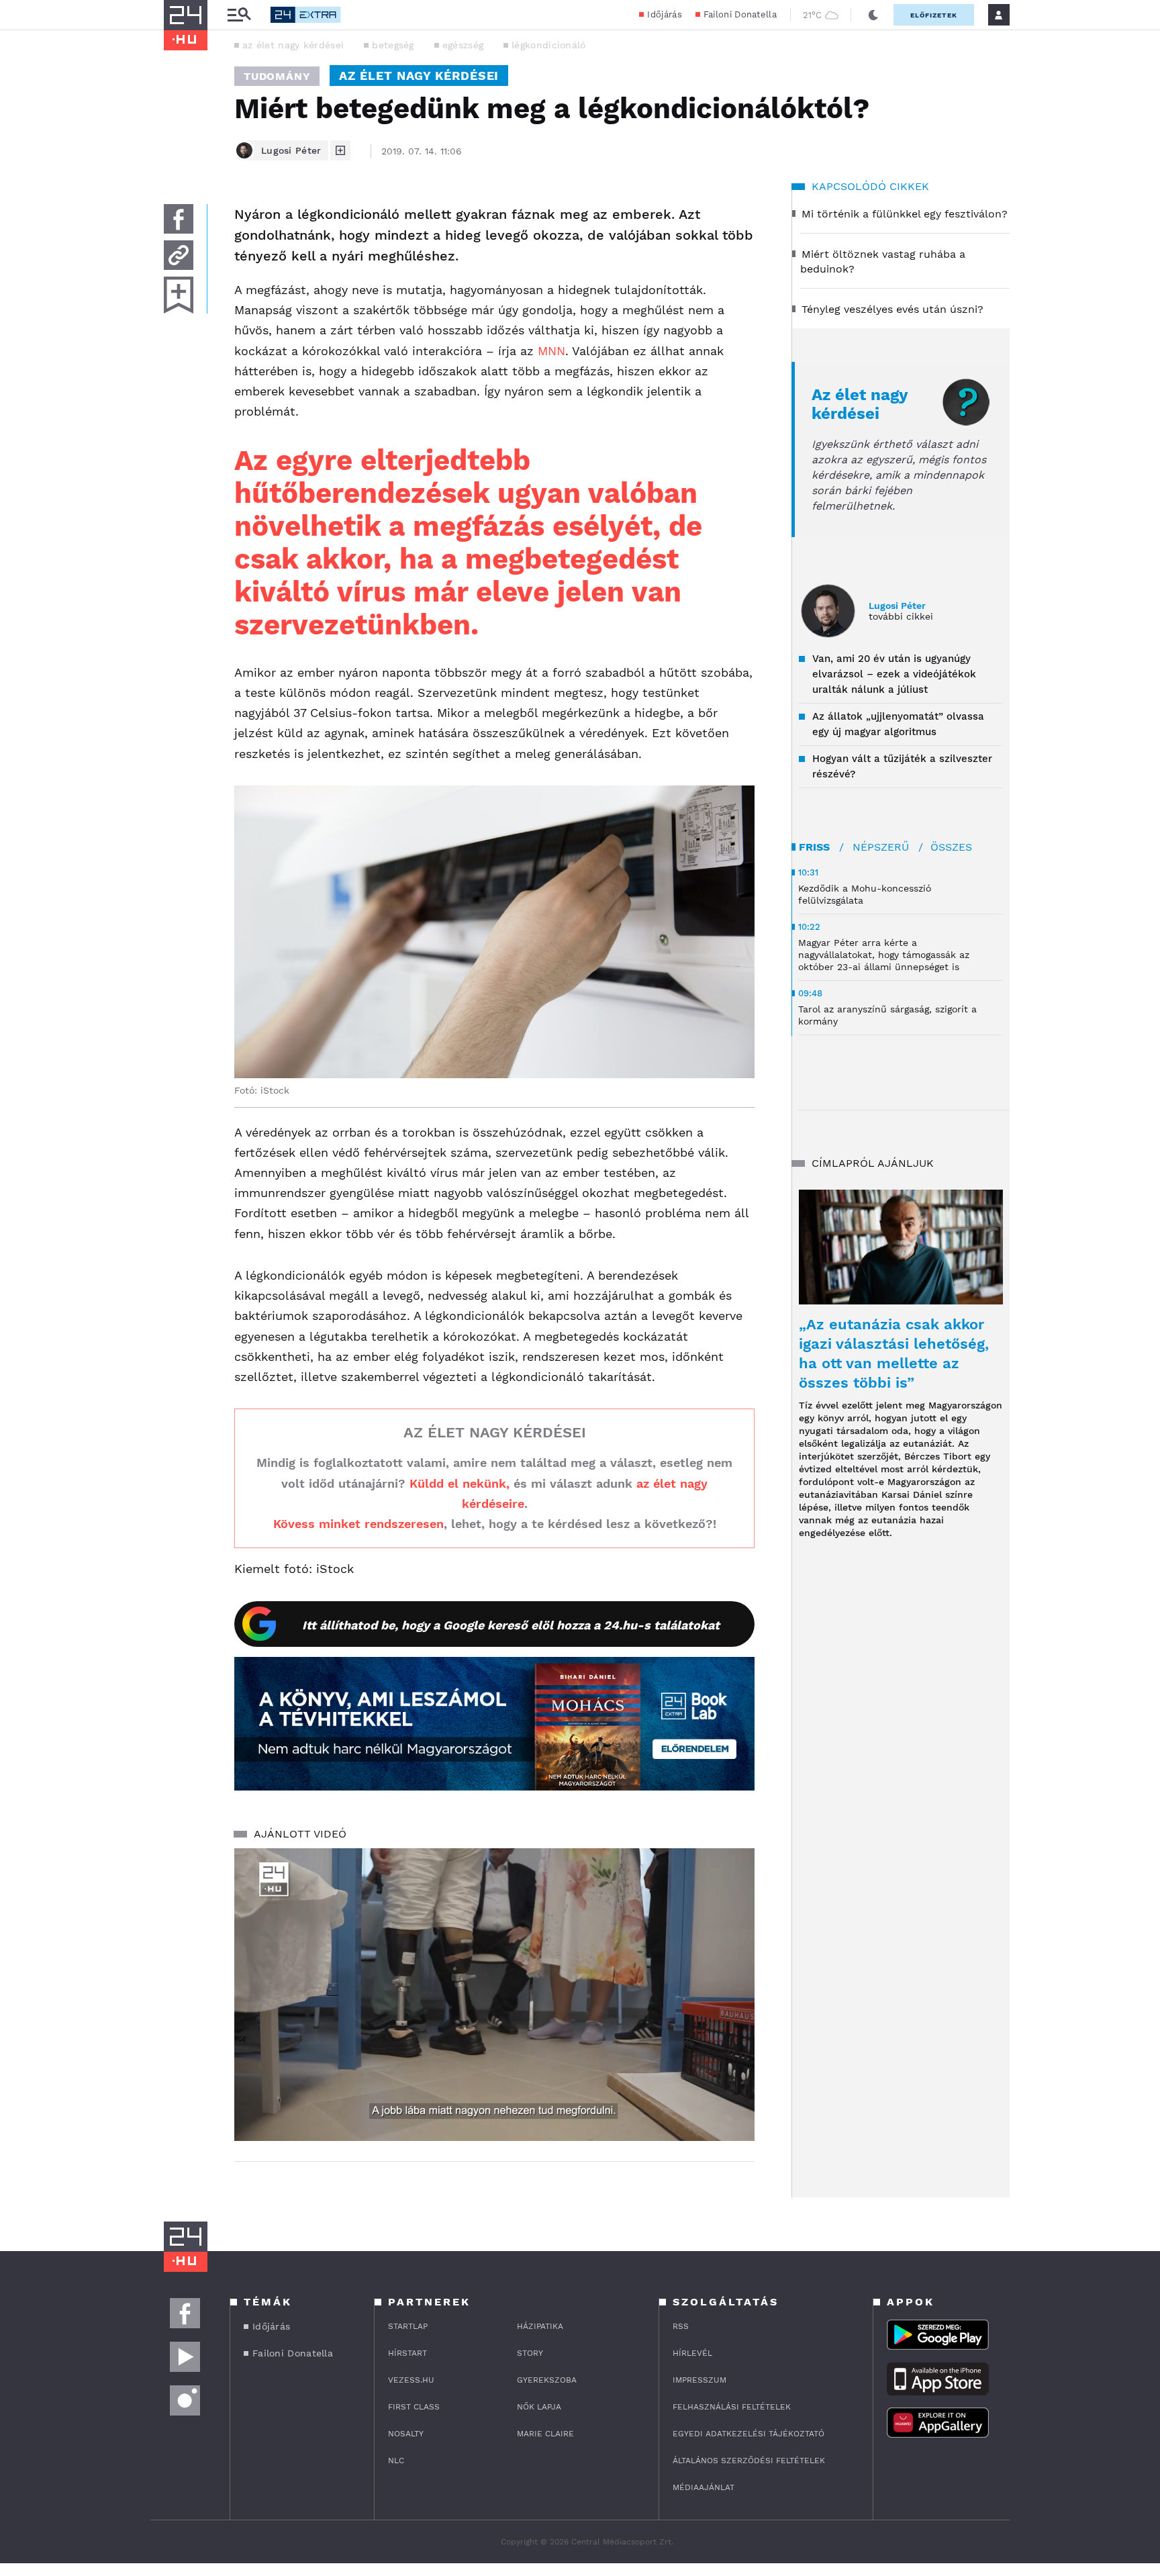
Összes (951, 847)
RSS (681, 2326)
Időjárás (664, 14)
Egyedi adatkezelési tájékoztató (748, 2434)
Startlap (408, 2326)
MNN (551, 351)
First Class (414, 2407)
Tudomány (277, 76)
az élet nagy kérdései (293, 45)
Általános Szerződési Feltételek (749, 2461)
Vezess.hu (411, 2380)
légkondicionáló (549, 45)
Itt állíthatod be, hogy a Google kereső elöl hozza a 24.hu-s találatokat (511, 1625)
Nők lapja (539, 2407)
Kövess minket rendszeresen (358, 1524)
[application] (494, 1995)
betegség (393, 45)
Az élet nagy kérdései (860, 404)
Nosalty (406, 2434)
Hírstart (407, 2353)
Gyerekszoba (547, 2380)
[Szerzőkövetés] (340, 150)
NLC (396, 2461)
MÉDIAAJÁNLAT (704, 2487)
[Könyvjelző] (179, 295)
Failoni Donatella (740, 14)
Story (530, 2353)
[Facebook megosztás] (179, 219)
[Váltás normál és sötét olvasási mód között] (873, 15)
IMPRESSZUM (699, 2380)
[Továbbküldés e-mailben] (179, 255)
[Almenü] (239, 15)
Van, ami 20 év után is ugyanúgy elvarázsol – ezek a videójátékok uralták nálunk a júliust (894, 674)
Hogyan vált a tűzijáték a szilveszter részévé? (902, 766)
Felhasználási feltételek (732, 2407)
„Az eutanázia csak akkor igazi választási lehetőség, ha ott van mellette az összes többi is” (894, 1353)
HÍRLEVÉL (692, 2353)
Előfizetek (934, 15)
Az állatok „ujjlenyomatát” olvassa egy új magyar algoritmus (898, 724)
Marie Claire (545, 2434)
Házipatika (540, 2326)
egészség (463, 45)
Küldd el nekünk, (460, 1483)
